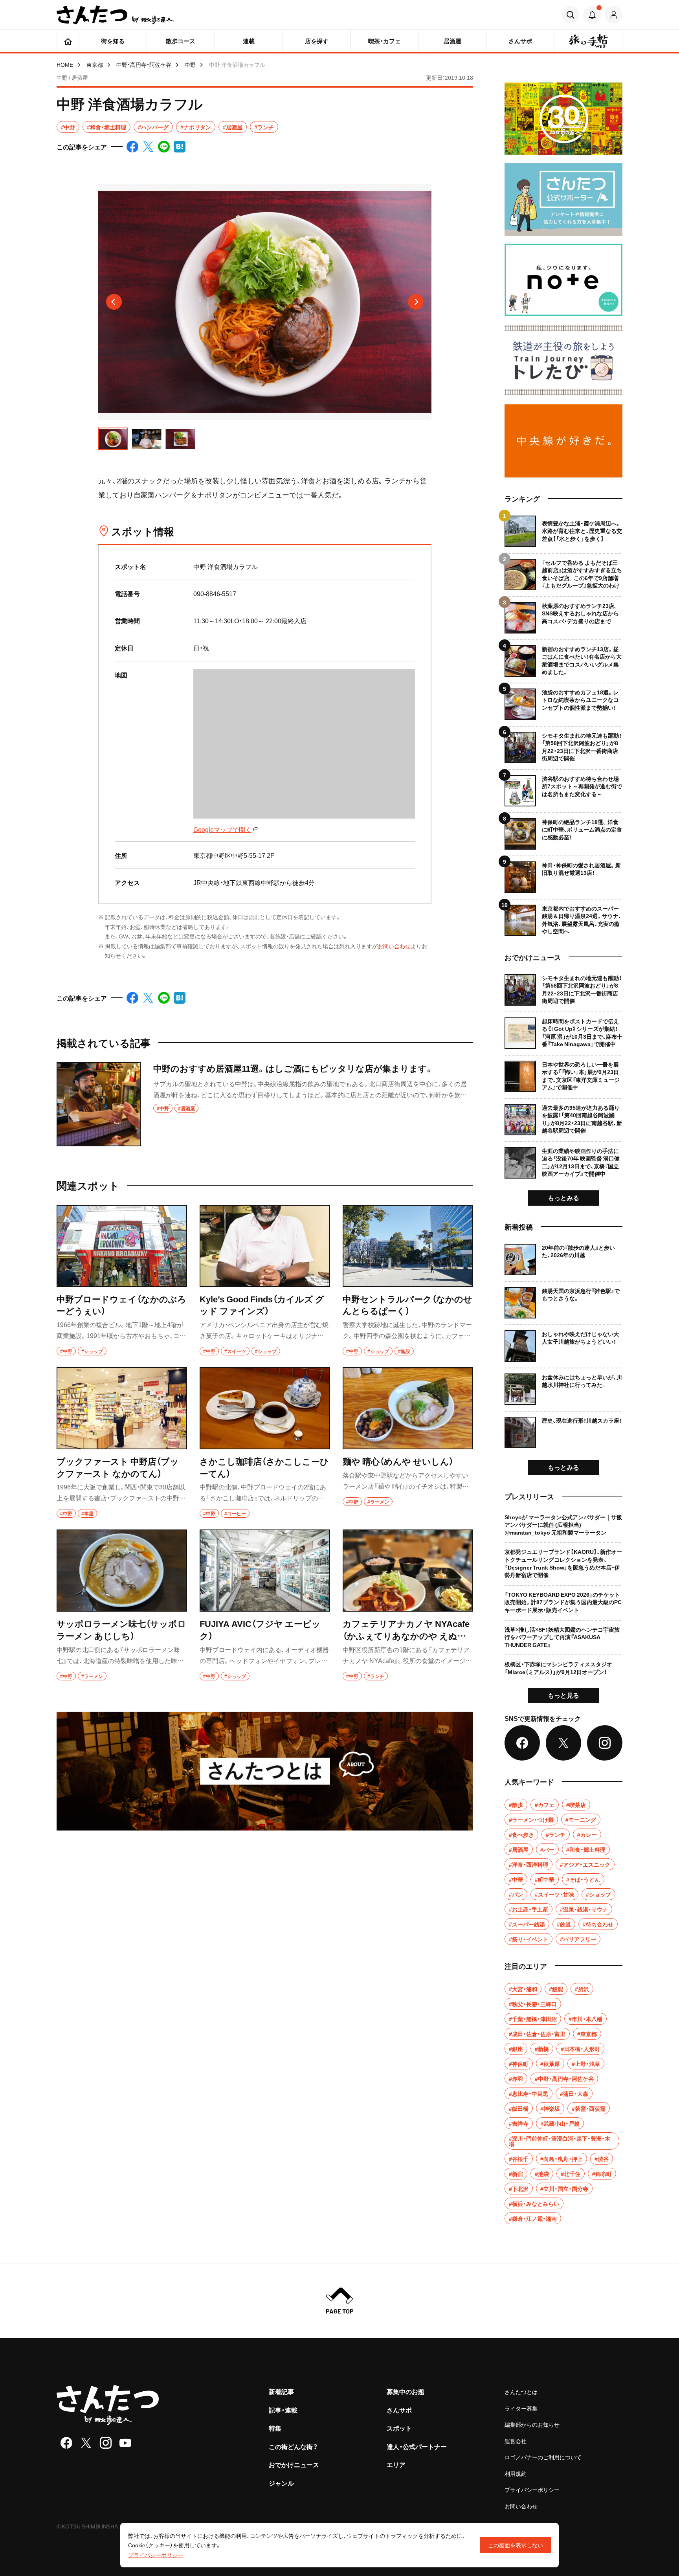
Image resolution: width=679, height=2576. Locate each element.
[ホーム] (68, 41)
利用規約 (516, 2473)
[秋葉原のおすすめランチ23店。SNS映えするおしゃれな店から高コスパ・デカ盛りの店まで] (563, 615)
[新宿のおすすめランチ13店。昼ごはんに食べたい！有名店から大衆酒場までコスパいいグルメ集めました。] (563, 658)
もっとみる (563, 1197)
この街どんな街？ (293, 2446)
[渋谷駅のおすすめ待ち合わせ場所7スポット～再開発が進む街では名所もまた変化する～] (563, 788)
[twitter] (86, 2443)
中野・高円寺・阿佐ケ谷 (144, 64)
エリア (396, 2464)
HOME (65, 64)
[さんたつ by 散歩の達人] (116, 15)
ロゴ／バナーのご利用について (543, 2457)
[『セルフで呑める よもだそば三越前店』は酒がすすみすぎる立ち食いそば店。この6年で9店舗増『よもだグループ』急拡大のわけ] (563, 572)
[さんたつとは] (265, 1771)
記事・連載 (283, 2410)
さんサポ (399, 2410)
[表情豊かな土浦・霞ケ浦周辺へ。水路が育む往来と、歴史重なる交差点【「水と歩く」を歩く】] (563, 531)
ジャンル (281, 2483)
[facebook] (66, 2443)
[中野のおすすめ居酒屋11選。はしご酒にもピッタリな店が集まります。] (265, 1104)
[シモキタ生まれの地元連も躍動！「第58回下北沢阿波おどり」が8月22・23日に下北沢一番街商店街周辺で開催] (563, 745)
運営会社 (516, 2441)
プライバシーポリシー (532, 2490)
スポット (399, 2428)
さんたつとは (521, 2392)
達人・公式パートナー (417, 2446)
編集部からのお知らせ (532, 2424)
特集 (275, 2428)
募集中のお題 (406, 2391)
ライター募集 (521, 2408)
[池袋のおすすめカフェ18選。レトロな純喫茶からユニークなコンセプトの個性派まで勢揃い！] (563, 701)
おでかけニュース (294, 2464)
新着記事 (281, 2391)
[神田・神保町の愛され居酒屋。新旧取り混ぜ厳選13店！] (563, 874)
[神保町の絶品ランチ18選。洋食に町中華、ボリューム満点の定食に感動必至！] (563, 831)
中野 (190, 64)
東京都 (95, 64)
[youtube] (125, 2443)
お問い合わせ (394, 946)
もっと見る (563, 1695)
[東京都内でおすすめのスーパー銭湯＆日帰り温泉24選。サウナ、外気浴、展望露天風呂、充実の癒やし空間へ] (563, 917)
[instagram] (106, 2443)
